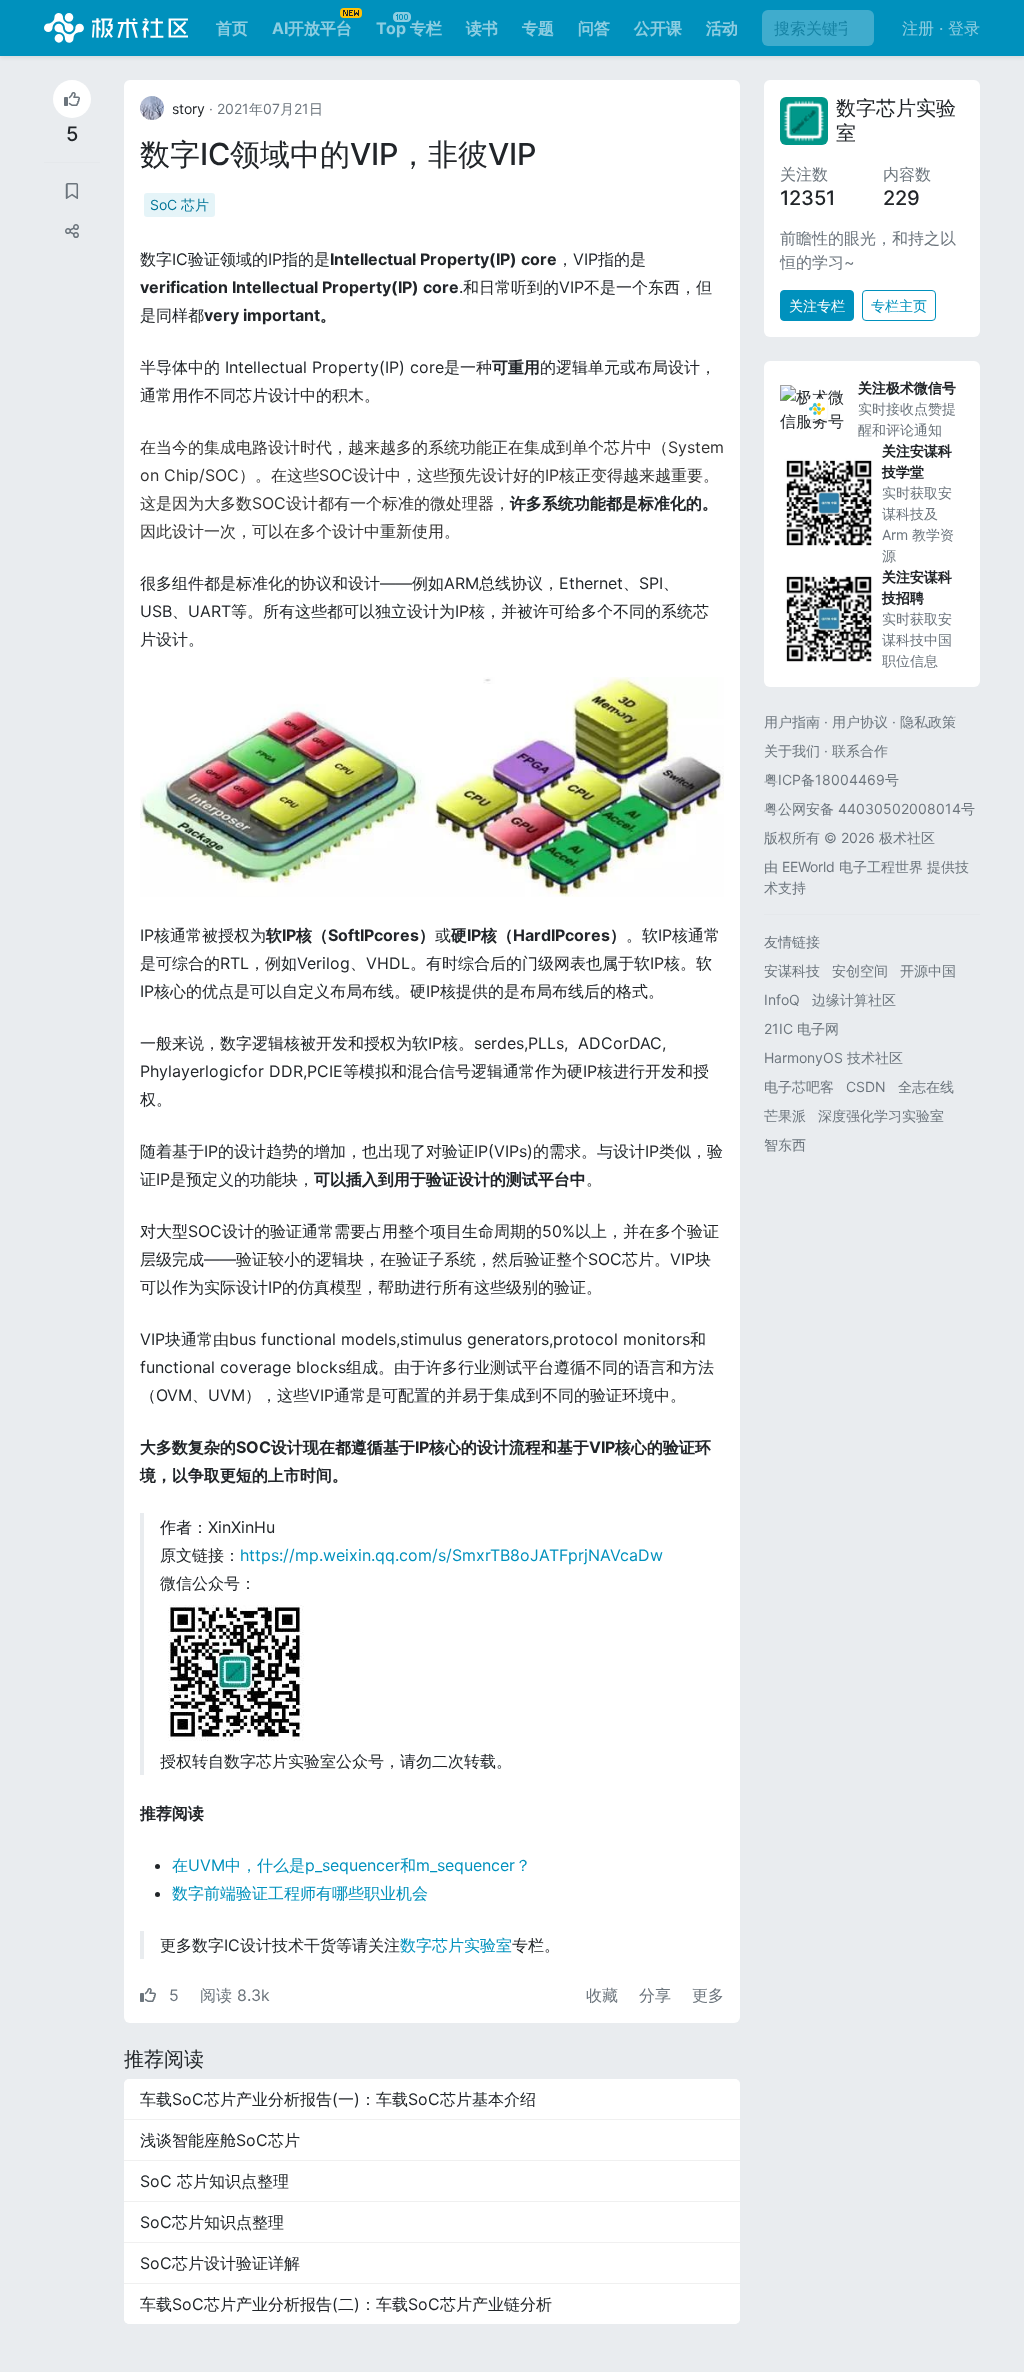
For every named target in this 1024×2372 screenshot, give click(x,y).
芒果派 (785, 1115)
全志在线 (926, 1086)
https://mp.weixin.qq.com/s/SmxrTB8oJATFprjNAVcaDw (451, 1555)
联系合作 (860, 750)
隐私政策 (928, 721)
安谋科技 (792, 970)
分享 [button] (657, 1995)
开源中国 (928, 970)
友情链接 (792, 941)
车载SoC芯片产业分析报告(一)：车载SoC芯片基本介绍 (338, 2099)
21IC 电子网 (801, 1028)
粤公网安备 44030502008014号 (869, 808)
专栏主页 (899, 305)
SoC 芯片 (179, 204)
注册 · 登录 (941, 28)
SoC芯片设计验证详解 (220, 2263)
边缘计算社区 (854, 999)
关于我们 (792, 750)
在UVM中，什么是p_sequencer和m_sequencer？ (351, 1865)
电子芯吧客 (799, 1086)
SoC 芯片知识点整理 (214, 2181)
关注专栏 (817, 305)
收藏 (604, 1995)
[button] (72, 231)
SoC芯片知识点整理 (212, 2222)
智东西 (785, 1144)
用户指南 (792, 721)
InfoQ (782, 999)
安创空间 (860, 970)
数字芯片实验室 (456, 1945)
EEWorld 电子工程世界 (852, 866)
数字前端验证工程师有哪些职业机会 (300, 1893)
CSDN (866, 1086)
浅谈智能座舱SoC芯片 (220, 2140)
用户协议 (860, 721)
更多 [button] (708, 1995)
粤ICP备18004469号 (831, 779)
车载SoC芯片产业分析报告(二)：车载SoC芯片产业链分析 (346, 2304)
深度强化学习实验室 (881, 1115)
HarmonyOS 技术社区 (833, 1057)
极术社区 (116, 28)
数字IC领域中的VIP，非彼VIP (338, 154)
